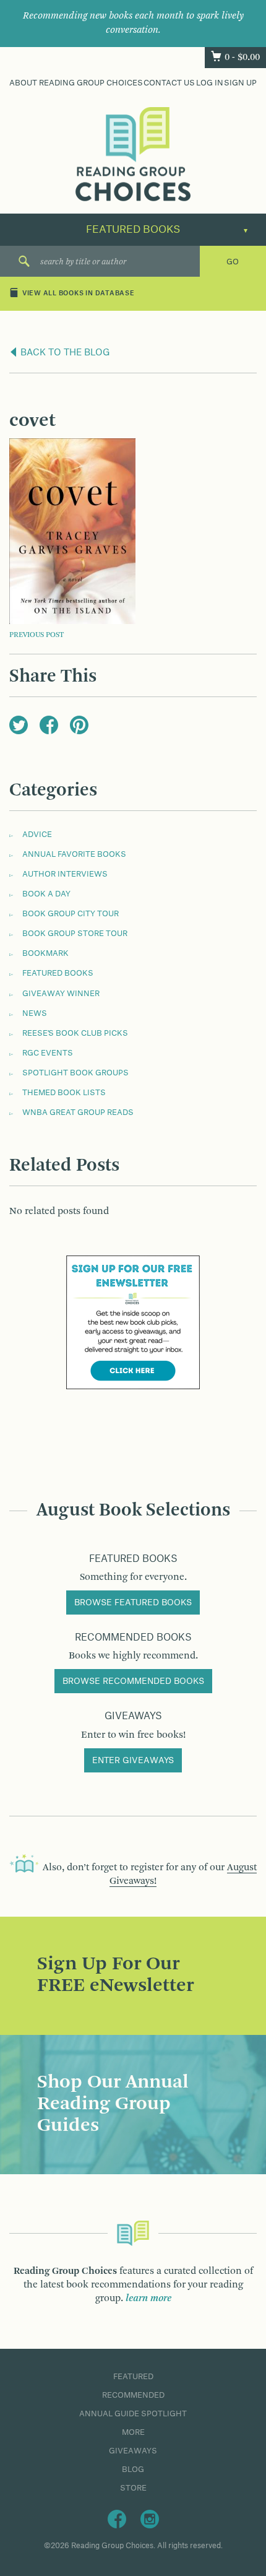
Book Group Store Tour (75, 934)
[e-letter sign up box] (133, 1322)
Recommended (133, 2395)
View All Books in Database (79, 293)
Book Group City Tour (71, 914)
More (133, 2432)
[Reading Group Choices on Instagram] (150, 2518)
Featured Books (58, 973)
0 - (242, 58)
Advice (37, 835)
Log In (210, 83)
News (35, 1013)
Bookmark (45, 953)
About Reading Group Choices (76, 83)
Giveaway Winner (61, 994)
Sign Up (240, 83)
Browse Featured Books (133, 1603)
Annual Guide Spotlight (133, 2414)
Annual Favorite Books (74, 854)
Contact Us (169, 83)
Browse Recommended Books (133, 1681)
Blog (133, 2470)
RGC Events (48, 1053)
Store (133, 2488)
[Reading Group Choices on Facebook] (117, 2518)
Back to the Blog (64, 353)
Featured (133, 2377)
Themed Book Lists (64, 1093)
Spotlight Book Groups (75, 1073)
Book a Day (46, 894)
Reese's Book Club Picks (75, 1033)
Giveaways (133, 2451)
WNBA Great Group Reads (78, 1112)
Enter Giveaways (133, 1761)
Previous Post (36, 635)
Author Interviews (65, 874)
